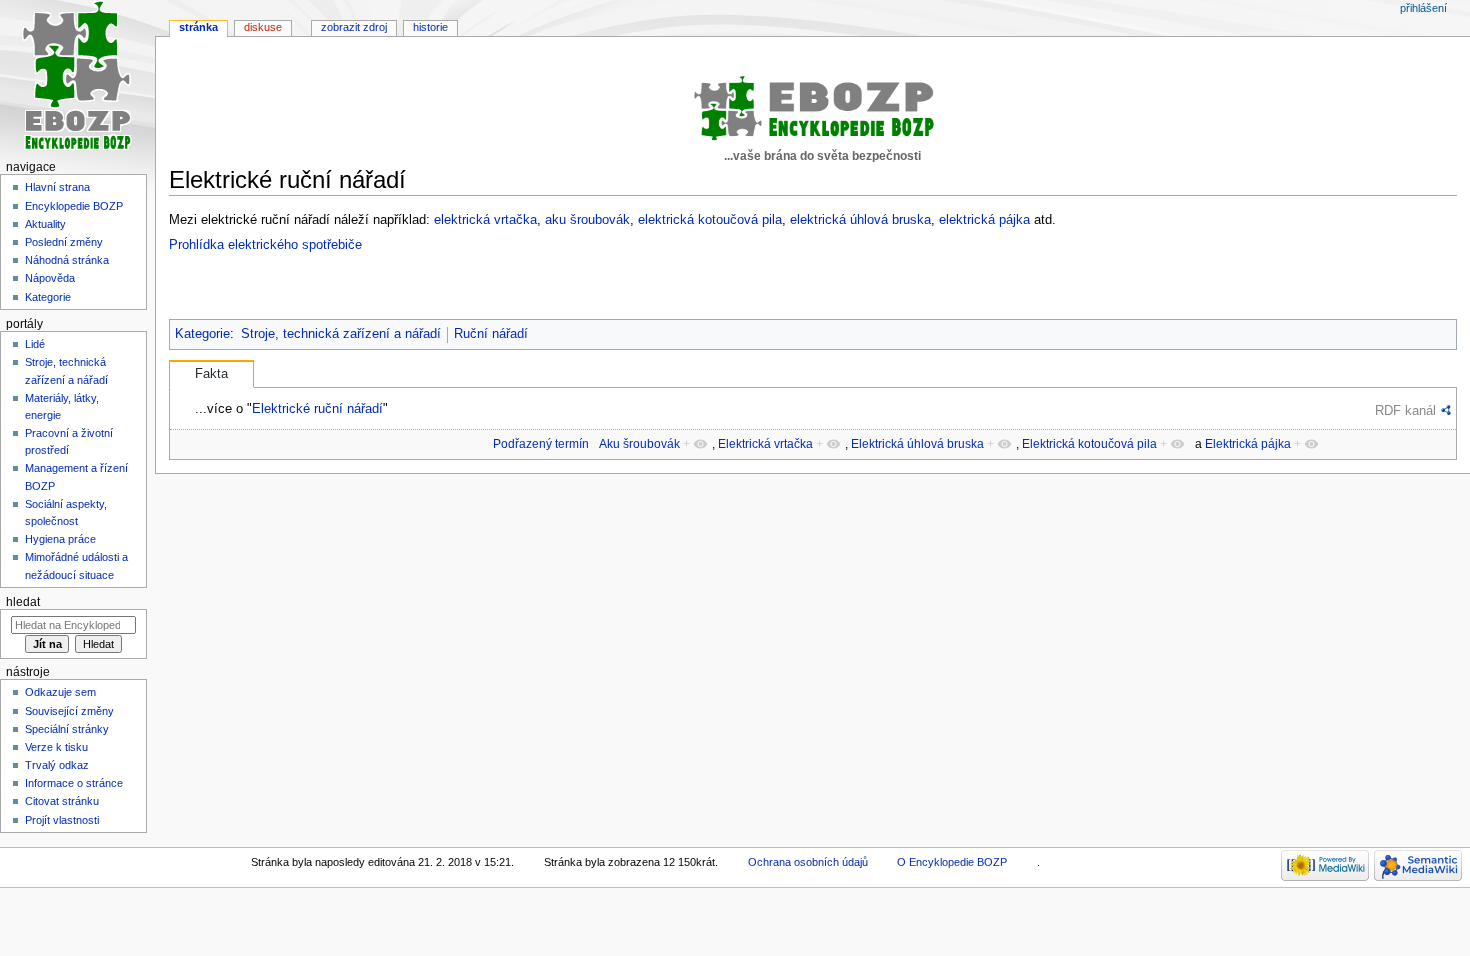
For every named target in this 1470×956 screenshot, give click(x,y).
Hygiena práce (60, 539)
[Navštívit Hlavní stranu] (77, 77)
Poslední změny (64, 242)
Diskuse (263, 27)
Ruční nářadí (491, 334)
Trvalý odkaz (57, 765)
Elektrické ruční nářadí (317, 408)
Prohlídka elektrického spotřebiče (265, 245)
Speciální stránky (67, 729)
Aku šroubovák (639, 444)
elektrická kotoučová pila (710, 220)
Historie (430, 27)
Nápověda (50, 278)
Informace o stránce (74, 783)
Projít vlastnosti (62, 820)
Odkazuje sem (60, 692)
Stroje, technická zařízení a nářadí (341, 334)
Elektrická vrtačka (765, 444)
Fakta (211, 374)
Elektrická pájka (1248, 444)
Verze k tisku (56, 747)
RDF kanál (1405, 410)
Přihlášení (1423, 8)
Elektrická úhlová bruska (917, 444)
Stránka (198, 27)
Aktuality (45, 224)
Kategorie (202, 334)
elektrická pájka (984, 220)
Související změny (69, 711)
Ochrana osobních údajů (808, 862)
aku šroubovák (587, 220)
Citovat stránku (62, 801)
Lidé (35, 344)
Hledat (23, 602)
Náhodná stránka (67, 260)
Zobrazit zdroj (354, 27)
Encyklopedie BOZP (74, 206)
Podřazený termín (541, 444)
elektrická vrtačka (485, 220)
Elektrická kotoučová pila (1089, 444)
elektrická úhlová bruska (860, 220)
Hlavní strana (57, 187)
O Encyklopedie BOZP (952, 862)
